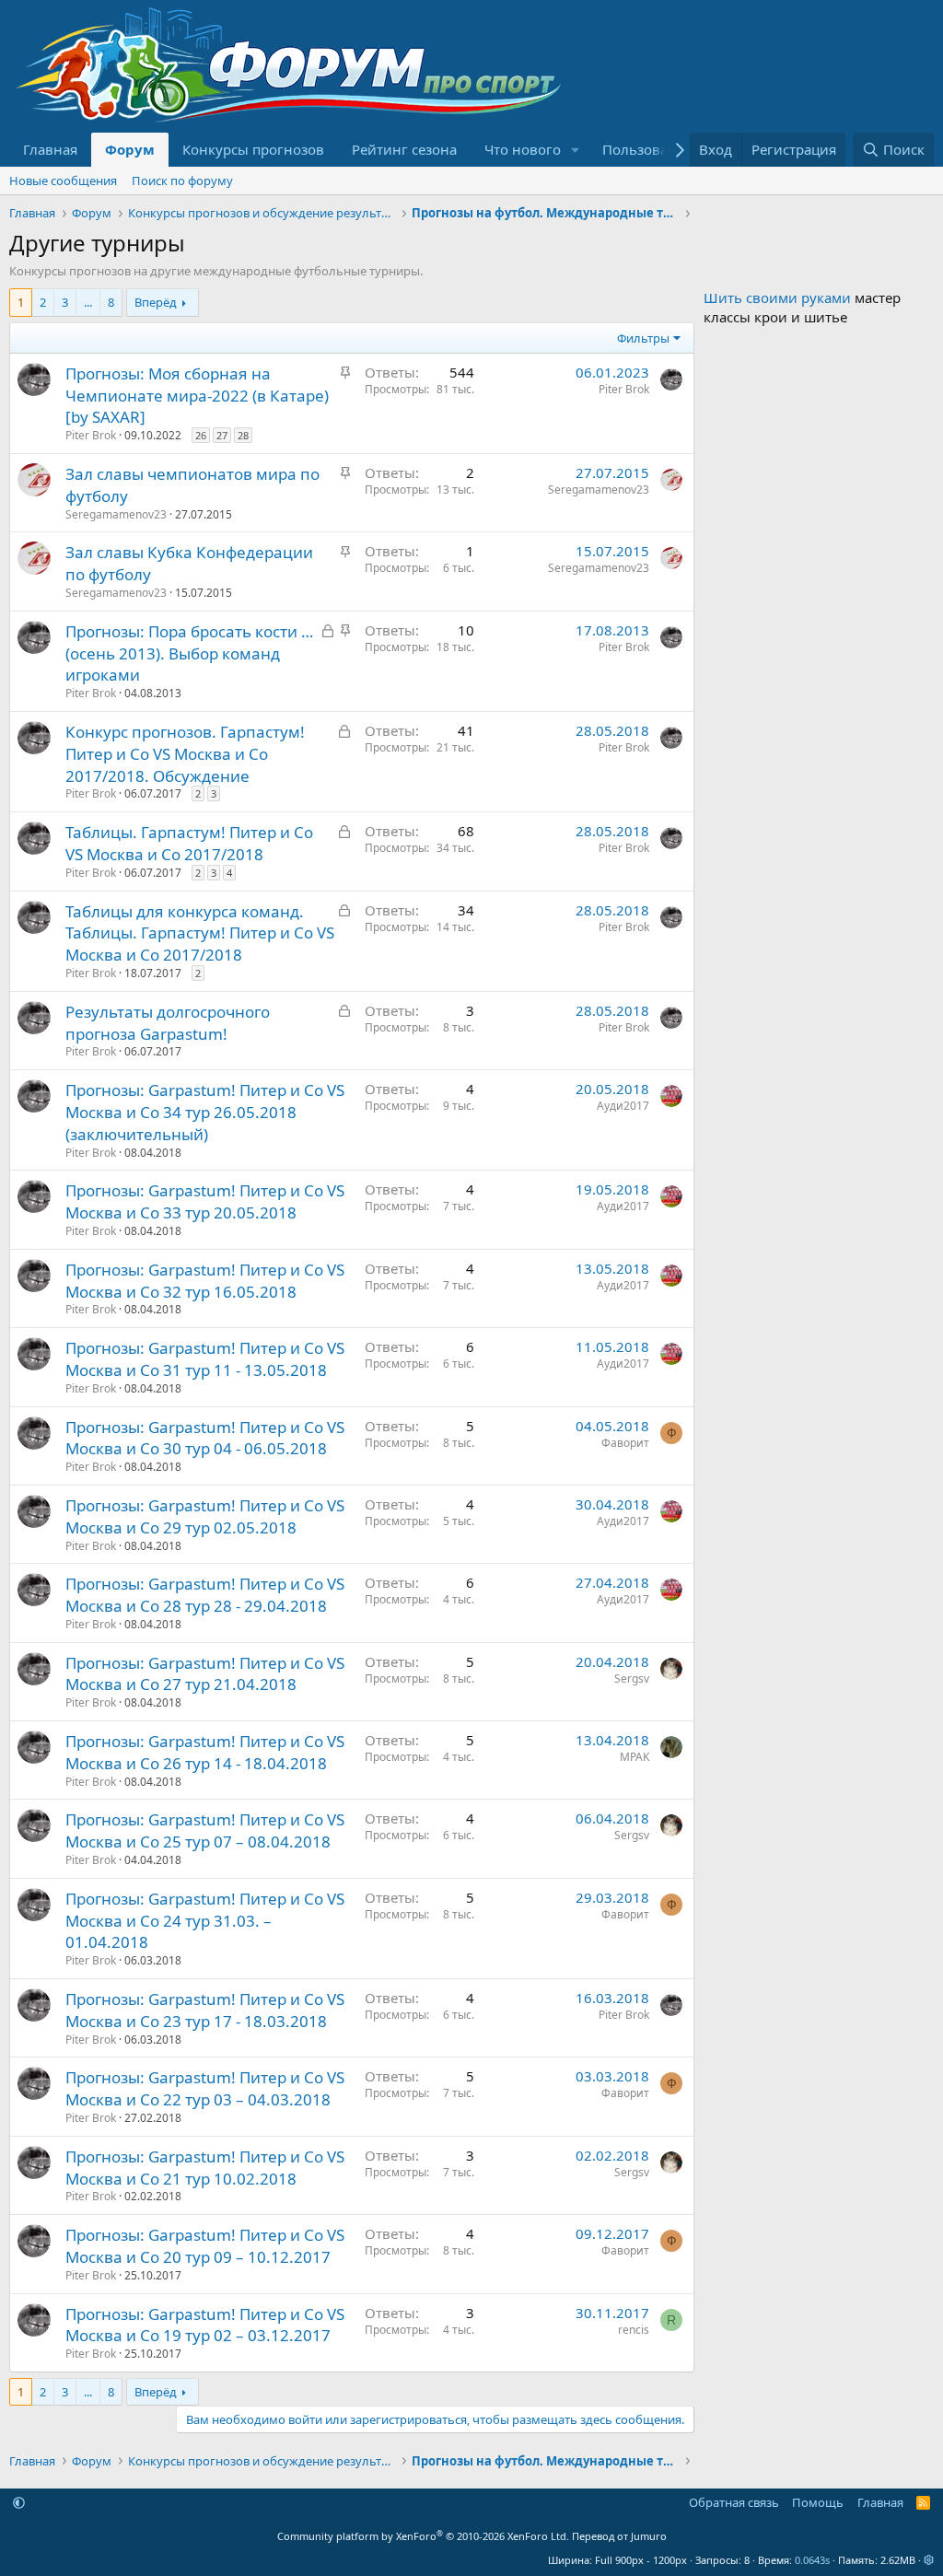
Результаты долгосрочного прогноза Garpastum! (168, 1023)
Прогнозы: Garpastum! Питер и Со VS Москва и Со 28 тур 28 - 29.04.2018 (205, 1595)
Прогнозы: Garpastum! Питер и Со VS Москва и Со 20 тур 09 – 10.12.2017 (205, 2246)
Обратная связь (734, 2502)
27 (222, 435)
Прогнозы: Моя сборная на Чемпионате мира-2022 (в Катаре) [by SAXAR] (197, 396)
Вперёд (156, 302)
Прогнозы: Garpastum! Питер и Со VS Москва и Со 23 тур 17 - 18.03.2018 (205, 2010)
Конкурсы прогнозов (253, 149)
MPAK (634, 1757)
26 (201, 435)
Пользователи (651, 149)
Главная (50, 149)
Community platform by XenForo (423, 2536)
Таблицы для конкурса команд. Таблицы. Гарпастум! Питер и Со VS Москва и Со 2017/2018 (200, 933)
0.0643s (812, 2560)
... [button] (88, 302)
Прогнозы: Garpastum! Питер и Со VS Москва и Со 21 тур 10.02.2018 (205, 2168)
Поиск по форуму (182, 181)
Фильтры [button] (643, 338)
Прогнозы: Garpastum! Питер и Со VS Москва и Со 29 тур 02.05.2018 (205, 1516)
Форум (130, 149)
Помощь (818, 2502)
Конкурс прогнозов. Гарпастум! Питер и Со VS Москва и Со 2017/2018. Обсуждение (185, 754)
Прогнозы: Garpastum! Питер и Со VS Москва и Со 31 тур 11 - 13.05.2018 (205, 1359)
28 (243, 435)
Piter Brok (91, 435)
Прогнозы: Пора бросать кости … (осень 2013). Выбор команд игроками (189, 653)
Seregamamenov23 (116, 514)
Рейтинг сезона (404, 149)
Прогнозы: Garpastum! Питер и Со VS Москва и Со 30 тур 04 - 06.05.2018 (205, 1438)
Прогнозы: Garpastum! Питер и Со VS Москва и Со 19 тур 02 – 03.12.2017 (205, 2325)
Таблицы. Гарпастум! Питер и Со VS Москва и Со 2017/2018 (189, 843)
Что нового (523, 149)
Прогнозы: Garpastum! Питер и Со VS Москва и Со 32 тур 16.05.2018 (205, 1281)
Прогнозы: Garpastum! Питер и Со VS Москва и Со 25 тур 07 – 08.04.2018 (205, 1830)
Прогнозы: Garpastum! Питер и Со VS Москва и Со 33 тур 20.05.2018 (205, 1201)
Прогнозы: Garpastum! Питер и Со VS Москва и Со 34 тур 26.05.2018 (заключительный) (205, 1112)
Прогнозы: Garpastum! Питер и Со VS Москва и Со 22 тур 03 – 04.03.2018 (205, 2088)
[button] (576, 150)
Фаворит (625, 1443)
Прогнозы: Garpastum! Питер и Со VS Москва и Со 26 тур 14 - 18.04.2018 (205, 1752)
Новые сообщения (63, 181)
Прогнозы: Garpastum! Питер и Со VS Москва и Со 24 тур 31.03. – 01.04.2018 (205, 1921)
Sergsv (632, 1678)
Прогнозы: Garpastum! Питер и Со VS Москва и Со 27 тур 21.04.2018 (205, 1674)
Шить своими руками (777, 297)
